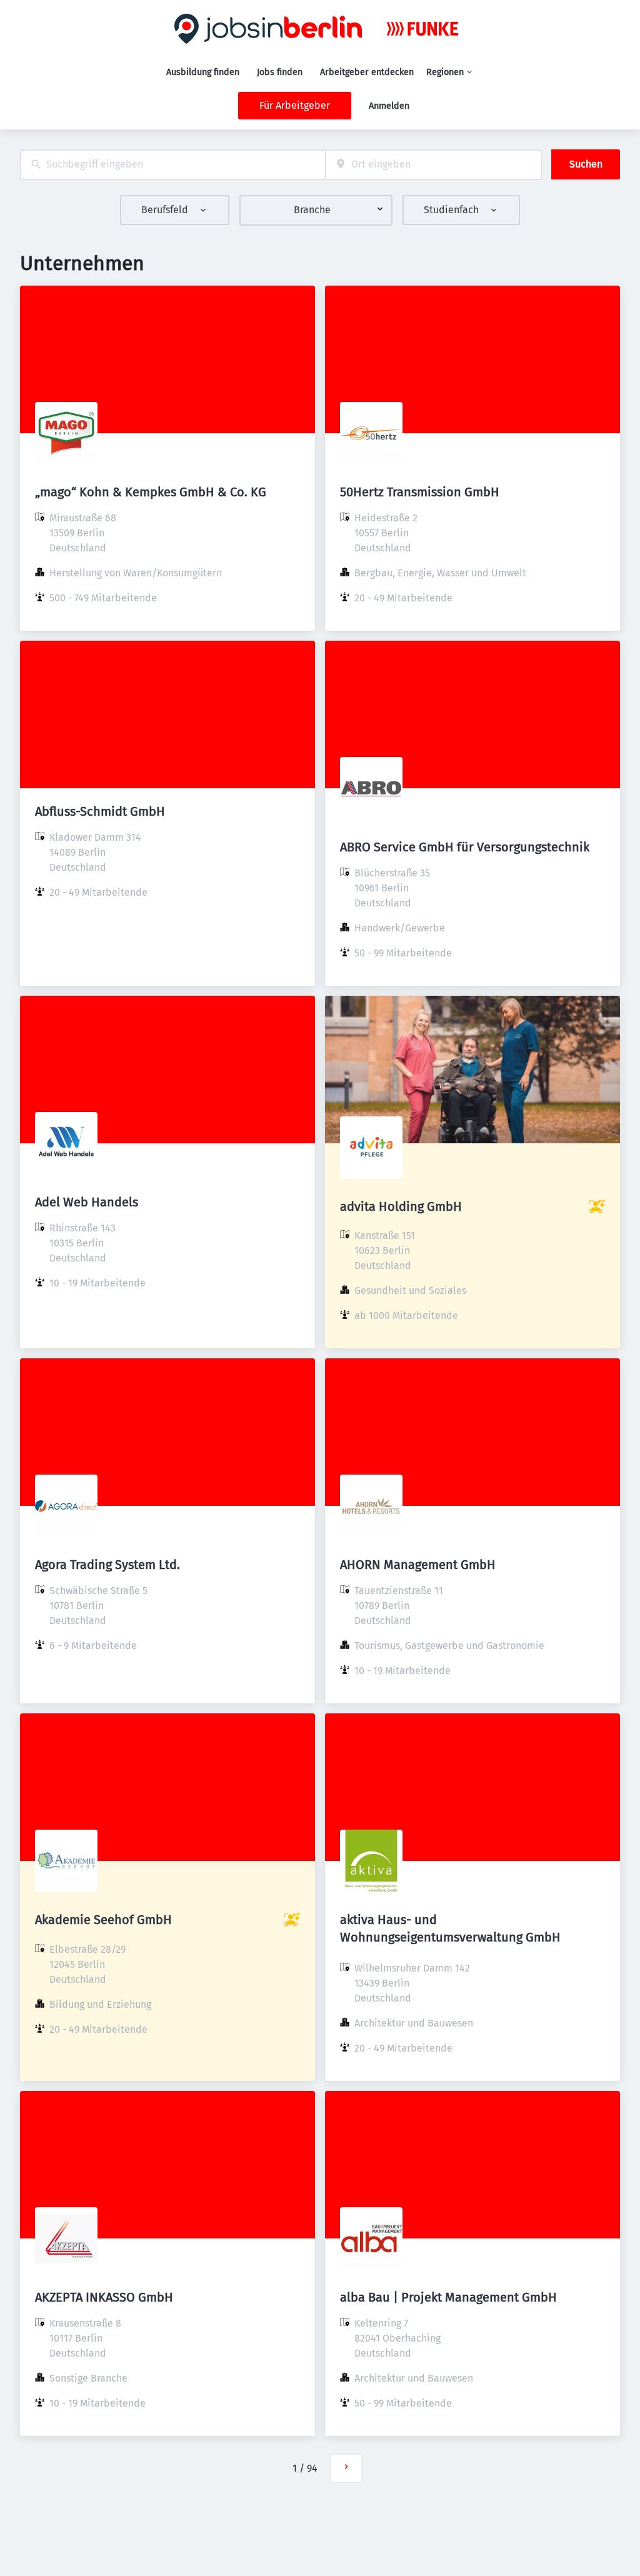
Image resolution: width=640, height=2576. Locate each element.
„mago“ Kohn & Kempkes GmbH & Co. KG (151, 492)
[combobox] (173, 165)
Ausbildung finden (203, 72)
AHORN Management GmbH (418, 1565)
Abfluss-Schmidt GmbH (100, 811)
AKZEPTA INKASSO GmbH (104, 2297)
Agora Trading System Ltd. (107, 1565)
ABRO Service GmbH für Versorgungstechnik (465, 847)
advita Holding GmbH (401, 1206)
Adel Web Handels (87, 1202)
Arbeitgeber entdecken (367, 72)
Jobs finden (280, 72)
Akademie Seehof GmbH (103, 1920)
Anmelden (389, 106)
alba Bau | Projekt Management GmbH (448, 2297)
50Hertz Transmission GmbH (420, 492)
